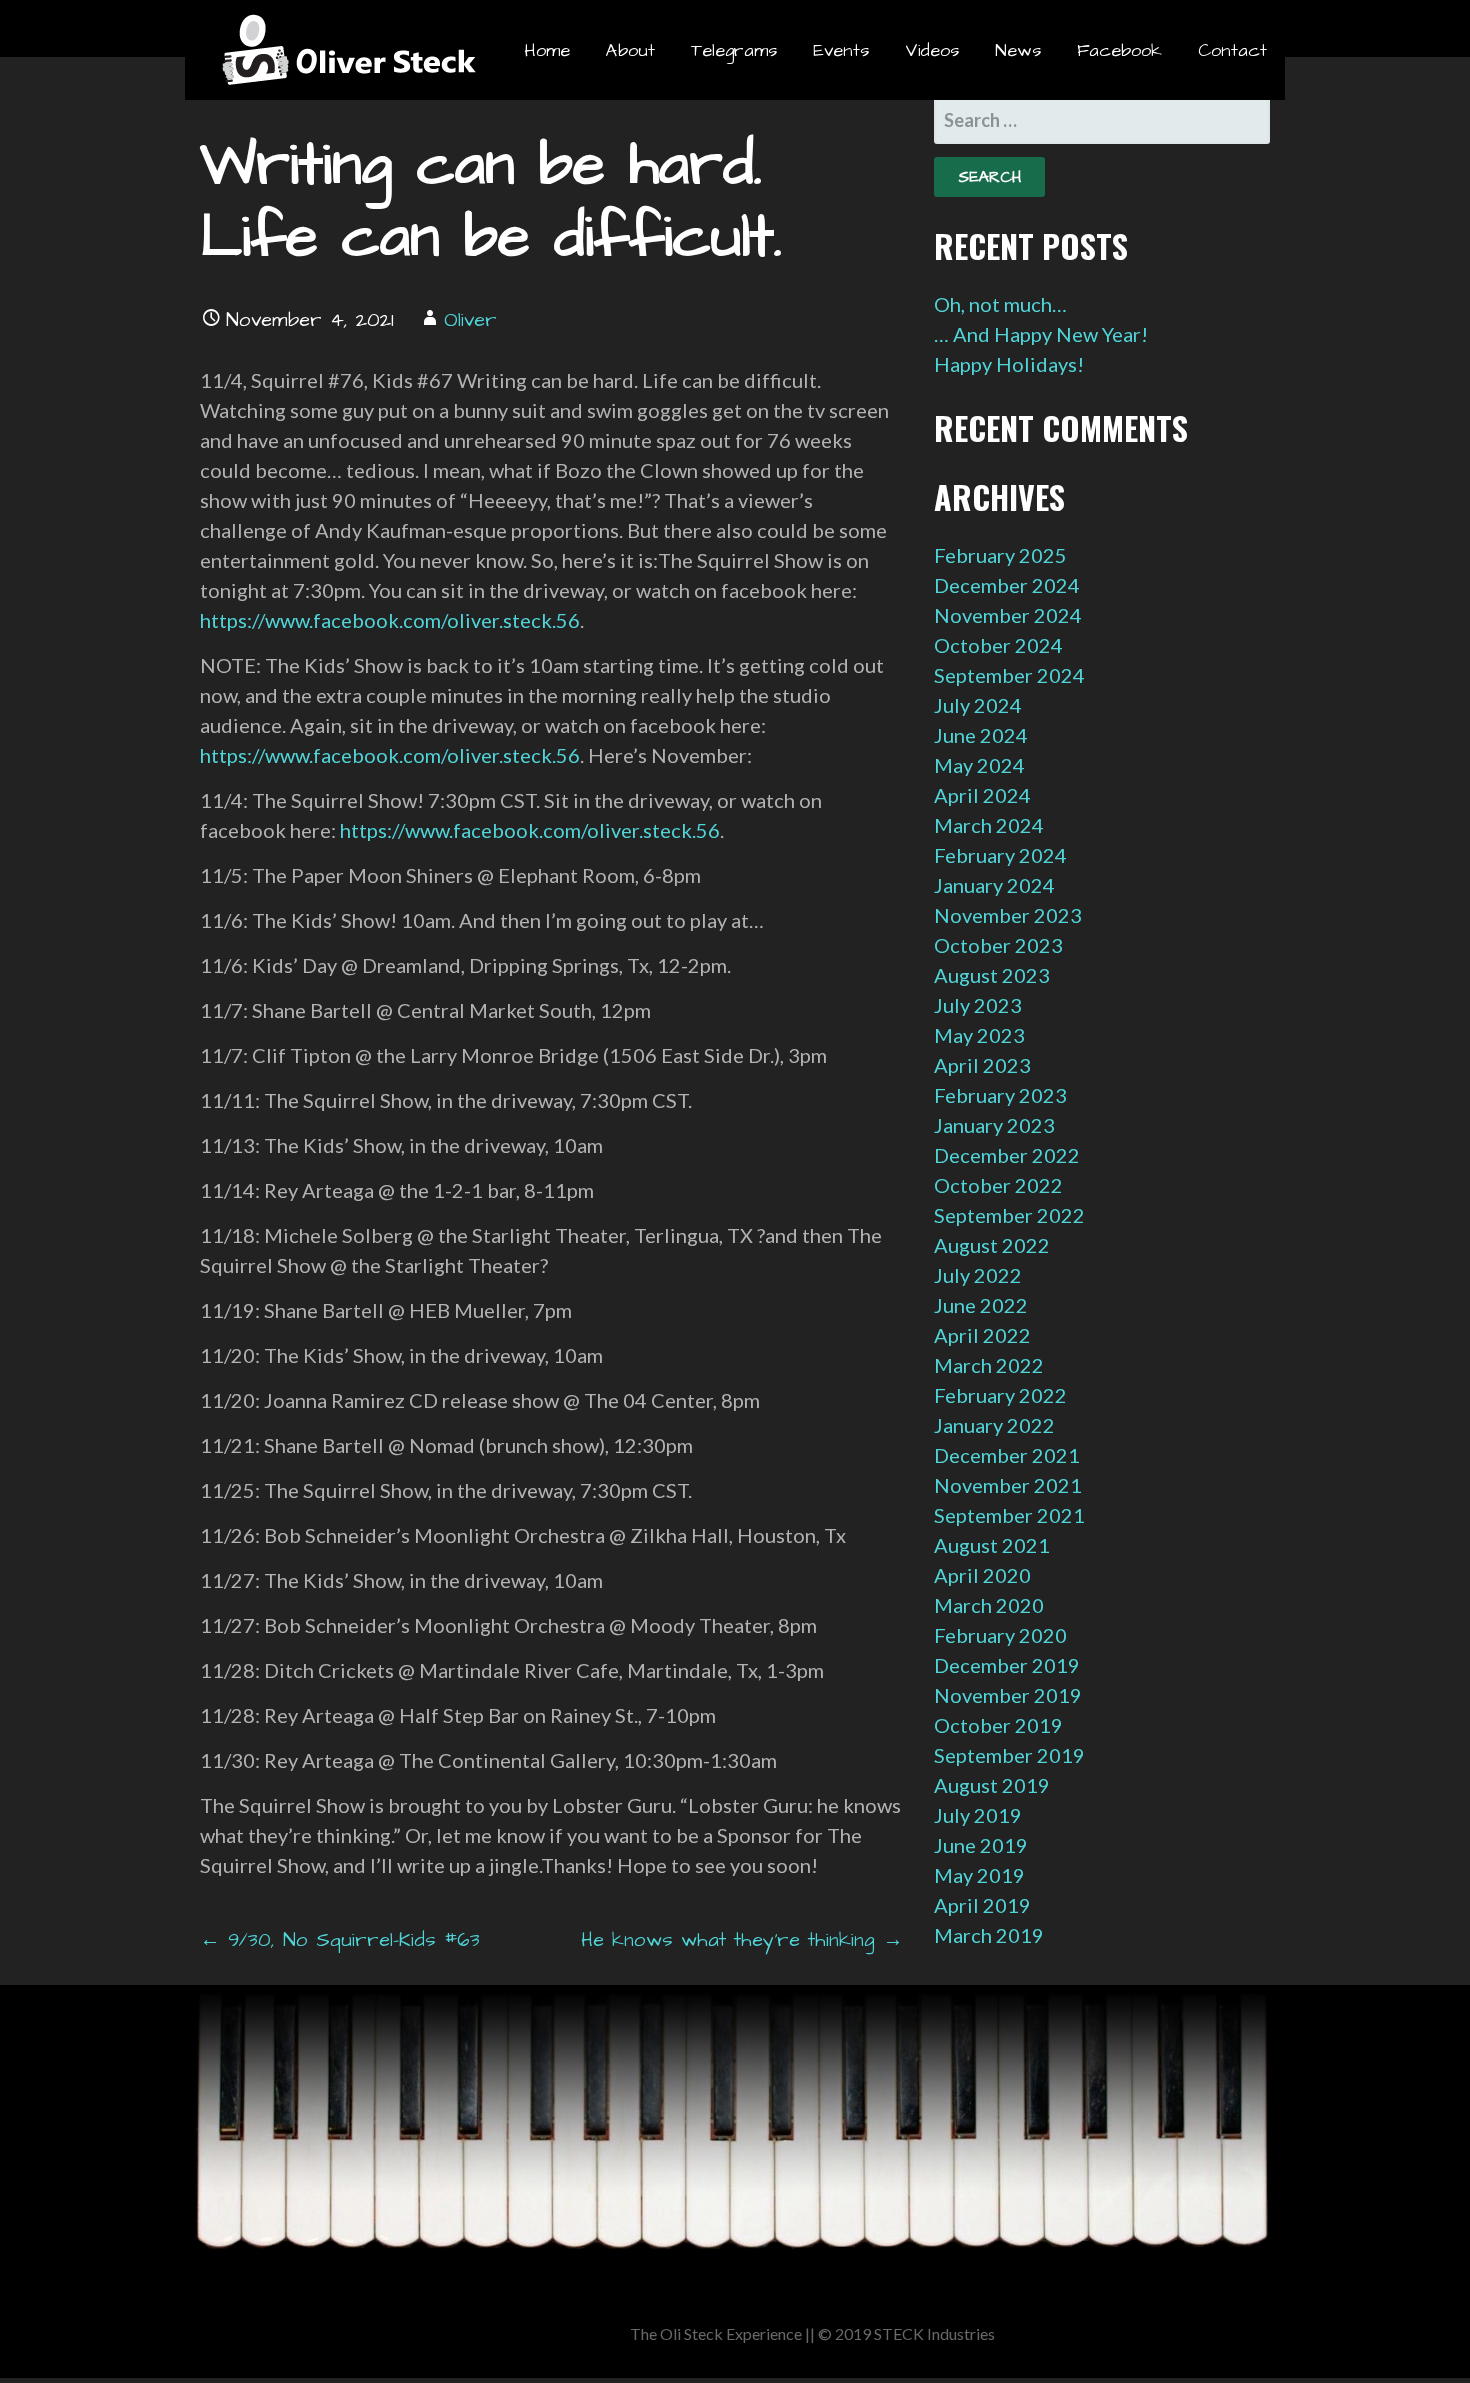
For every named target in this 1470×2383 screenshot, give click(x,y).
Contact (1232, 50)
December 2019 (1007, 1665)
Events (841, 50)
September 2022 (1009, 1215)
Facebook (1119, 50)
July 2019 (978, 1815)
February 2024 (1000, 855)
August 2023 (992, 975)
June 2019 (981, 1845)
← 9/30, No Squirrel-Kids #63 (340, 1940)
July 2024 (978, 705)
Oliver (470, 320)
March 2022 (989, 1365)
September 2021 (1009, 1515)
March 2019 (989, 1935)
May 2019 (979, 1875)
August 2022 (992, 1245)
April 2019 (982, 1905)
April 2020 (982, 1575)
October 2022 (998, 1185)
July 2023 (978, 1005)
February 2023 (1000, 1095)
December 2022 (1007, 1155)
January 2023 (994, 1125)
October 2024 (998, 645)
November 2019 (1008, 1695)
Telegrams (734, 50)
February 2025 (1000, 555)
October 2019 (998, 1725)
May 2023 (979, 1035)
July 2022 (978, 1275)
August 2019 (992, 1785)
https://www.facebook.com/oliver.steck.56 (390, 620)
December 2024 (1007, 585)
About (630, 50)
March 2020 (989, 1605)
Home (547, 50)
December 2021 (1007, 1455)
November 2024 (1008, 615)
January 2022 (994, 1425)
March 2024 (989, 825)
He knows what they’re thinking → (742, 1940)
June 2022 (981, 1305)
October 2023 (998, 945)
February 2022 (1000, 1395)
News (1018, 50)
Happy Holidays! (1009, 364)
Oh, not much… (1000, 304)
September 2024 (1009, 675)
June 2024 (981, 735)
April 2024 (982, 795)
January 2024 (994, 885)
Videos (932, 50)
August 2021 (992, 1545)
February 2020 (1000, 1635)
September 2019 (1009, 1755)
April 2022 (982, 1335)
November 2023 (1008, 915)
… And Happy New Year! (1041, 334)
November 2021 (1008, 1485)
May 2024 (979, 765)
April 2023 (982, 1065)
